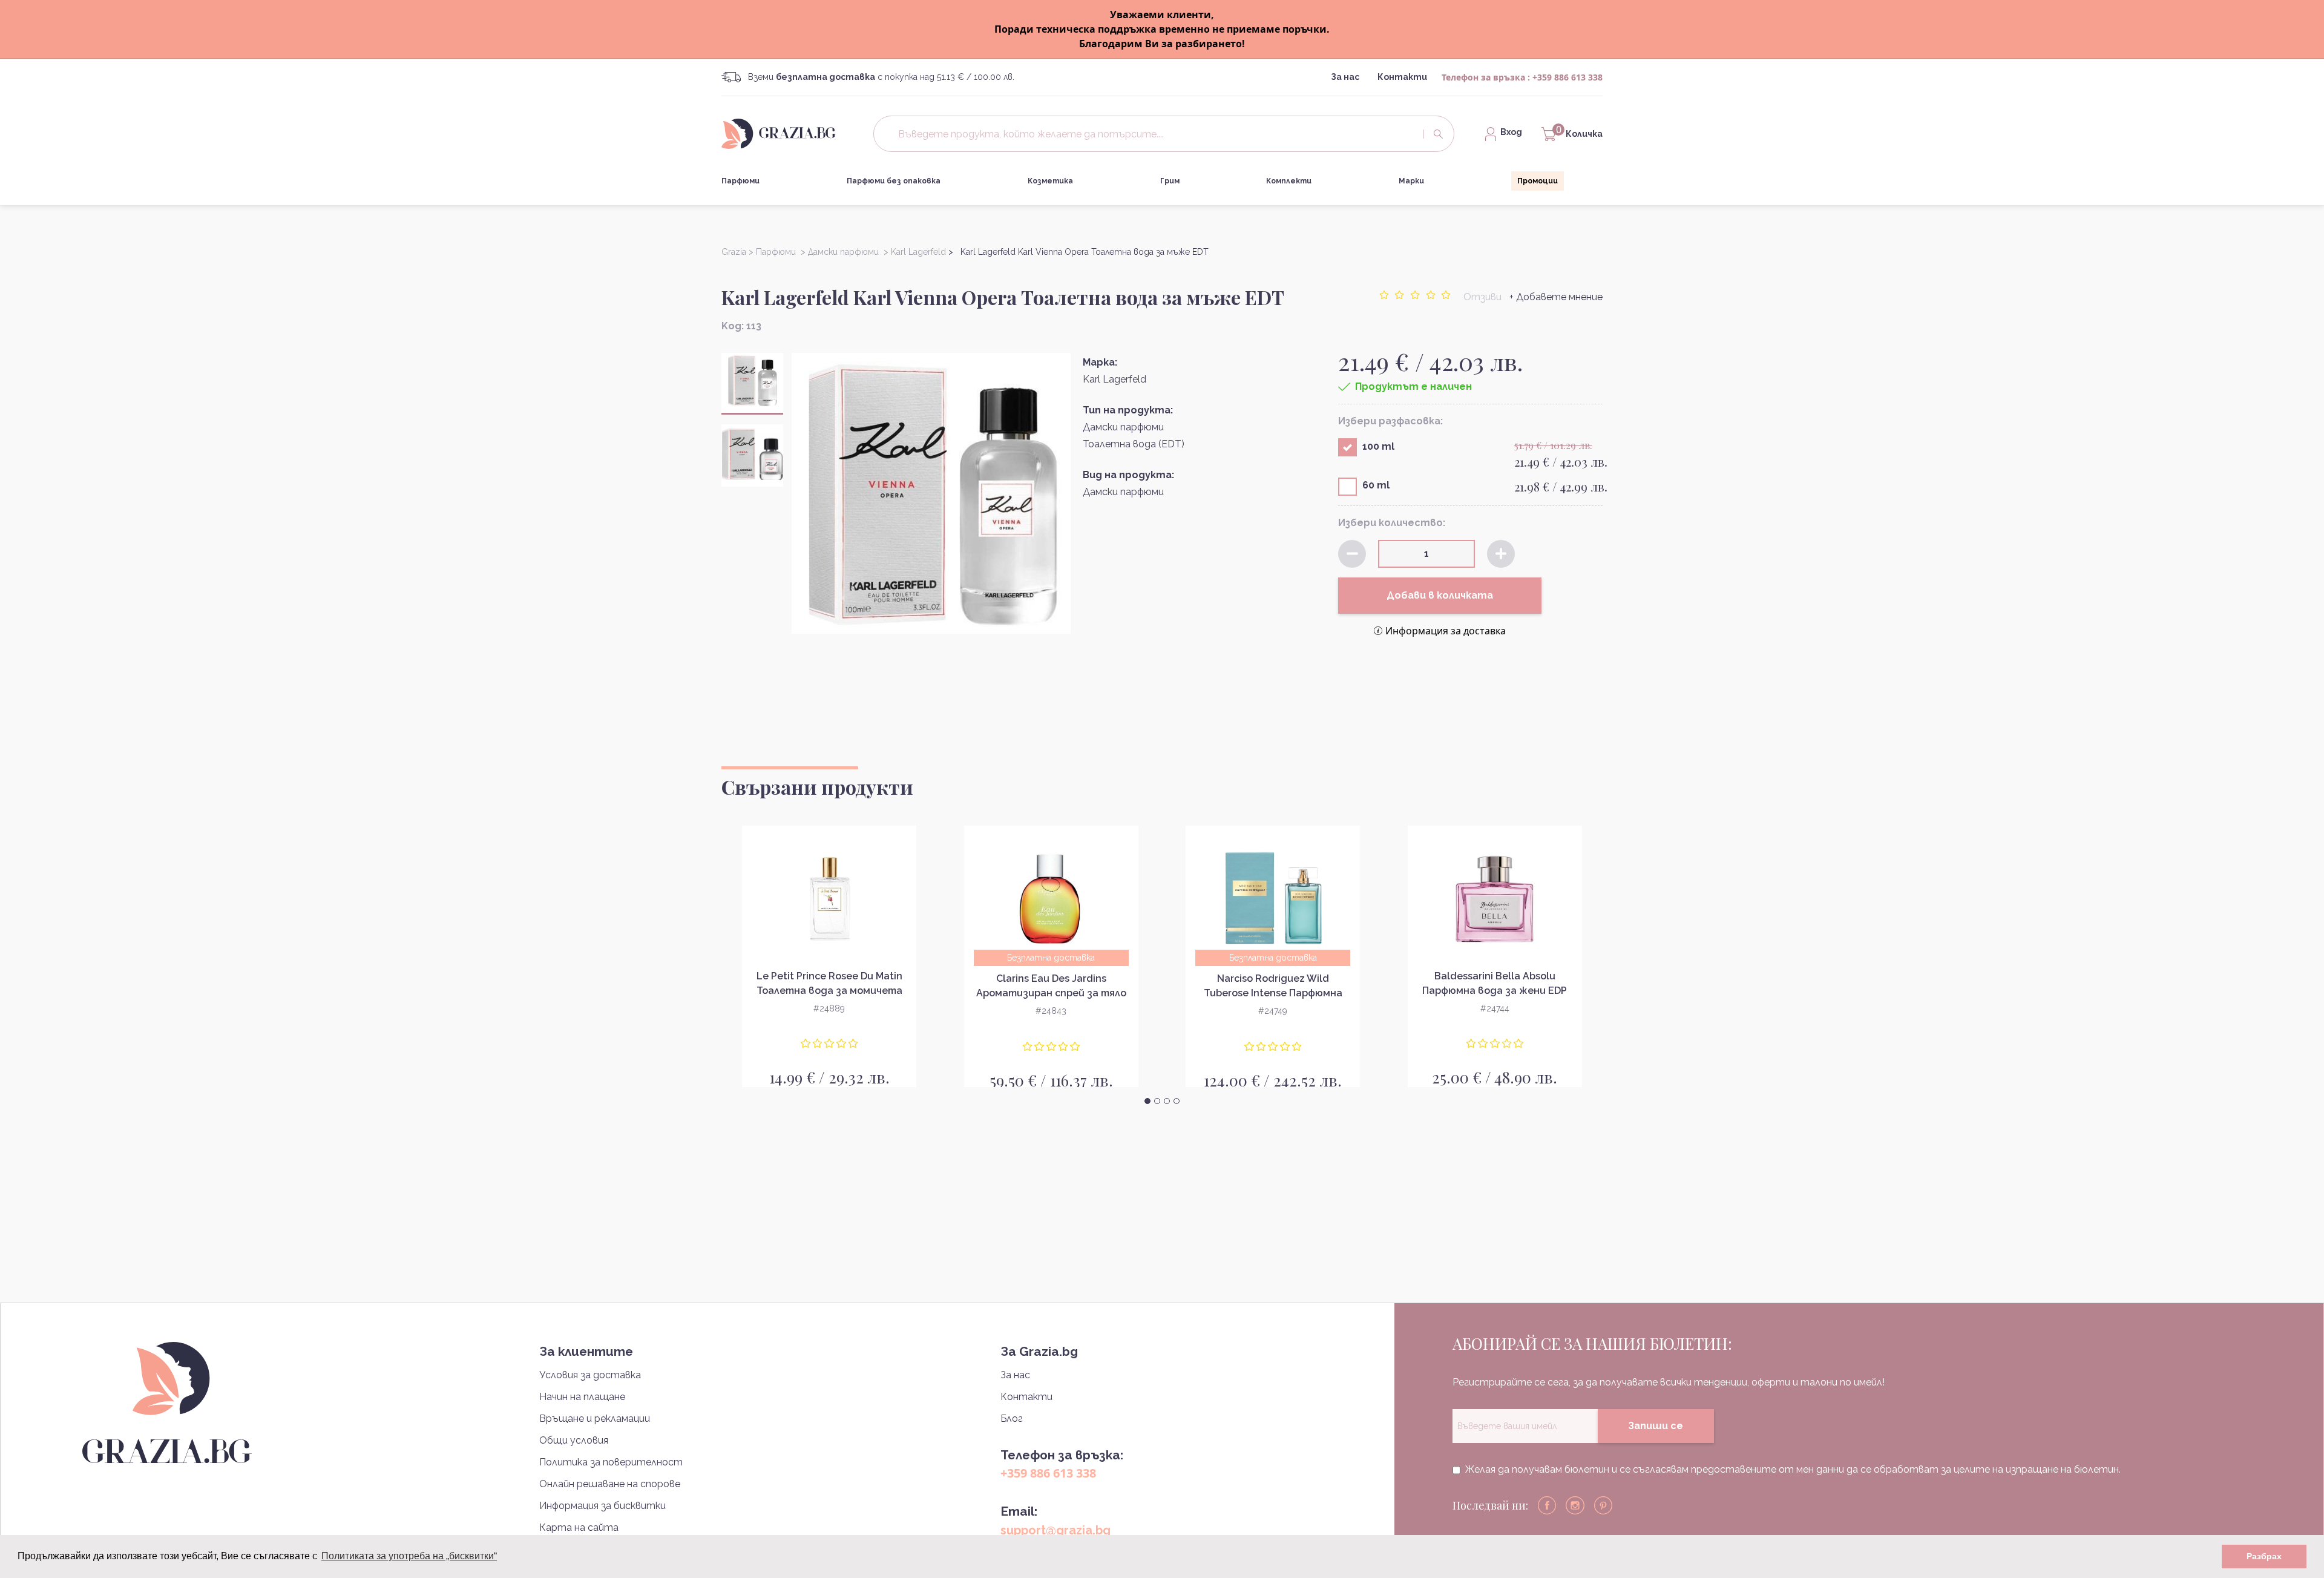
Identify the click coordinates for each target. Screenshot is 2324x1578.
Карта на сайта (579, 1527)
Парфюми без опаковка (894, 181)
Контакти (1402, 77)
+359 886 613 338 (1567, 77)
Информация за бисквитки (602, 1506)
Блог (1012, 1419)
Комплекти (1289, 181)
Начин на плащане (582, 1397)
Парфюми (740, 181)
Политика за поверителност (611, 1462)
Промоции (1538, 181)
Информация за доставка (1446, 631)
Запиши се (1656, 1426)
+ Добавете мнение (1556, 297)
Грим (1170, 181)
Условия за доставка (590, 1375)
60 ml (1376, 485)
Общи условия (574, 1440)
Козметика (1050, 181)
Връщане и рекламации (595, 1419)
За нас (1345, 77)
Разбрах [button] (2264, 1556)
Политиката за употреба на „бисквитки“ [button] (409, 1556)
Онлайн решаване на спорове (610, 1484)
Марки (1411, 181)
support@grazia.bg (1055, 1530)
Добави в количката (1440, 595)
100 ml (1378, 446)
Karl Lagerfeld (1114, 379)
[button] (1147, 1101)
